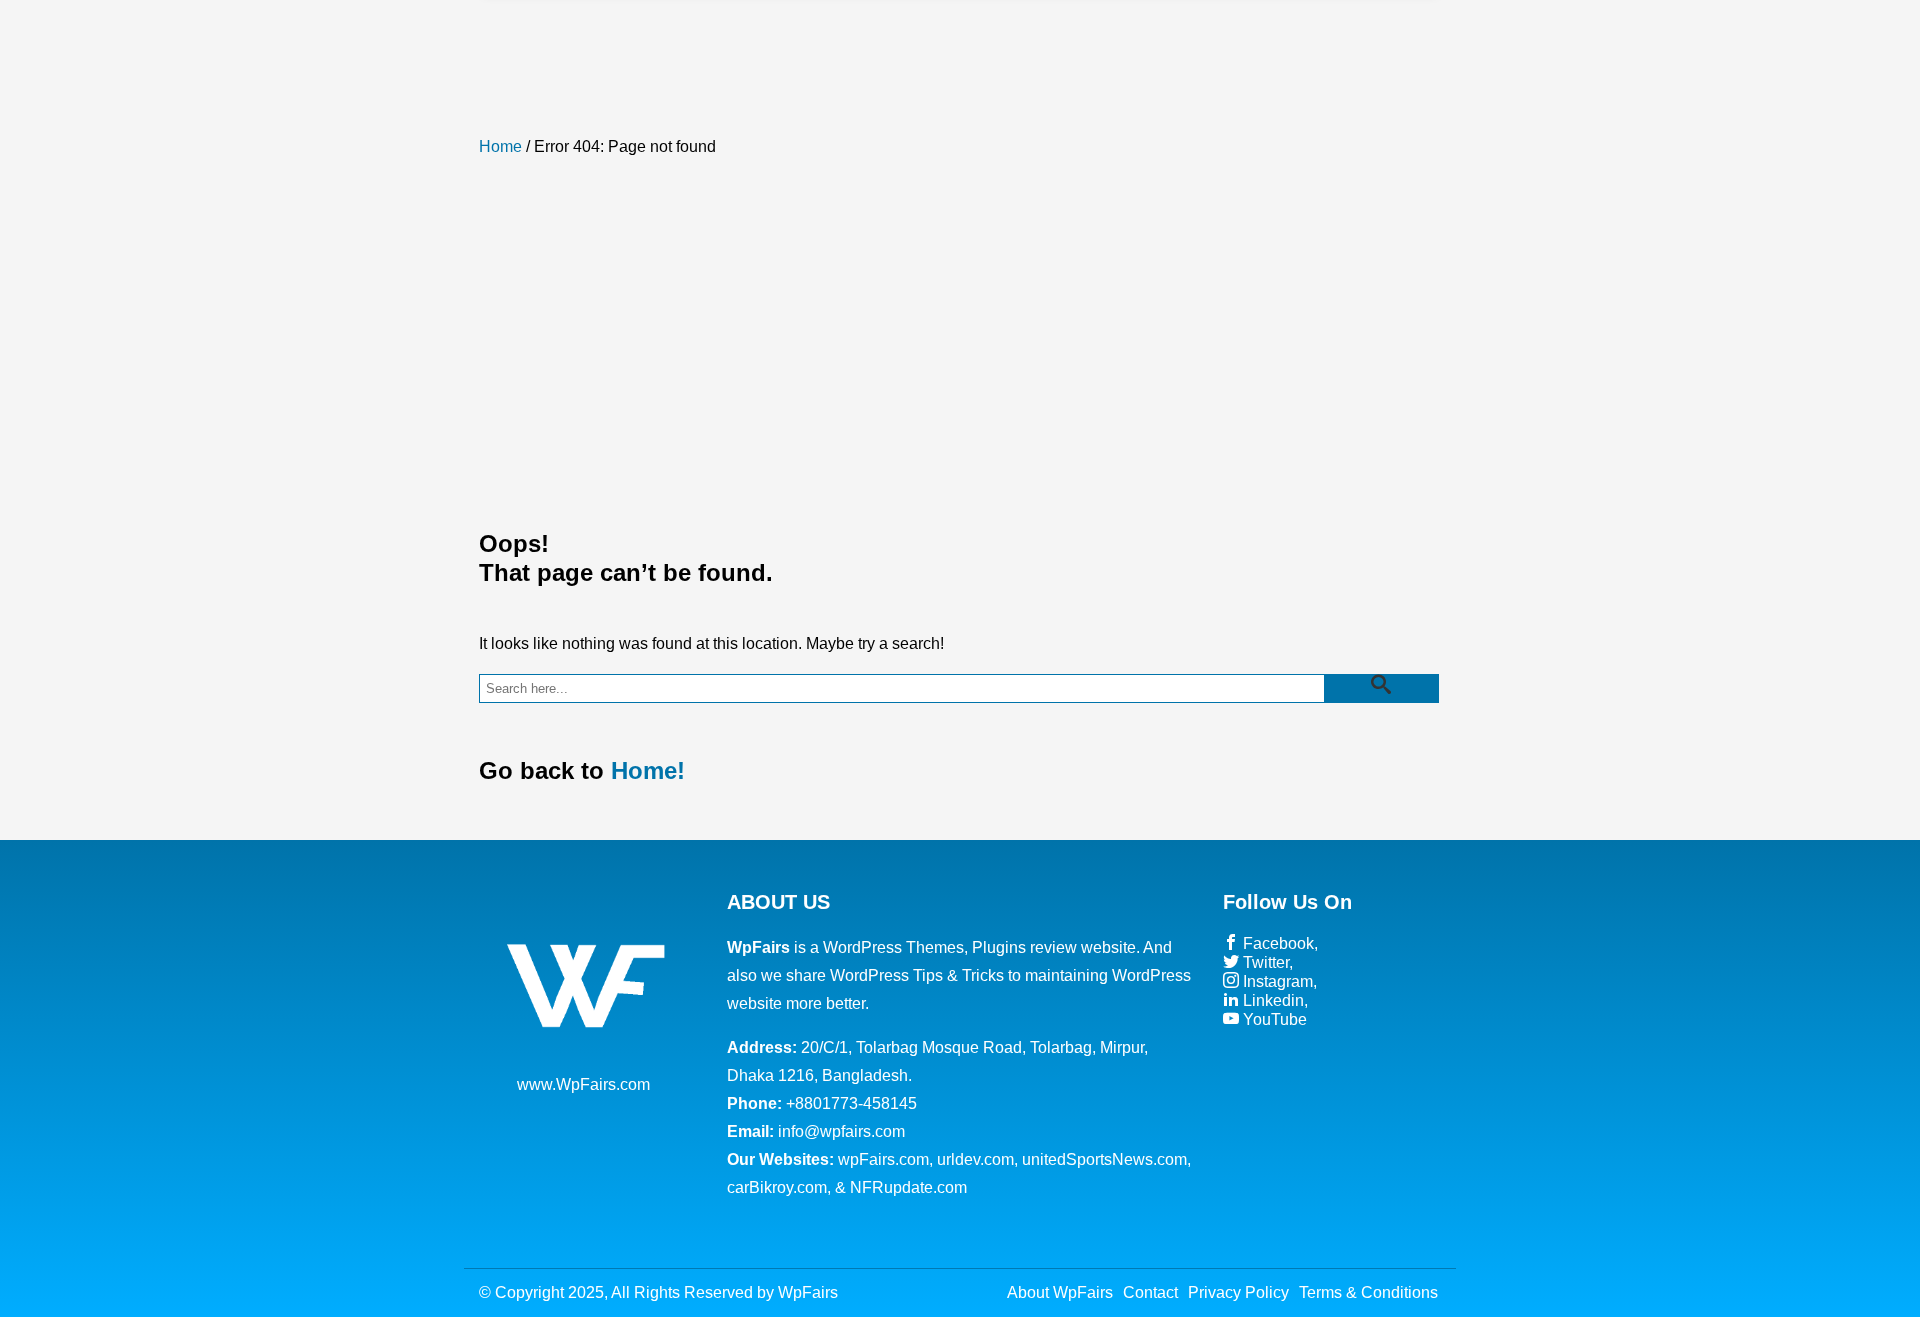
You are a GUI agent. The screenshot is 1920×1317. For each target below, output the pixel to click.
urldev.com (975, 1159)
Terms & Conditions (1368, 1292)
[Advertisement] (960, 331)
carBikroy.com (777, 1187)
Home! (648, 770)
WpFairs (808, 1292)
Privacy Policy (1238, 1292)
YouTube (1273, 1019)
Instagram (1276, 981)
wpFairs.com (883, 1159)
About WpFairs (1060, 1292)
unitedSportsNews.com (1104, 1159)
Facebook (1276, 943)
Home (500, 146)
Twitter (1264, 962)
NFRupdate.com (908, 1187)
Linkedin (1271, 1000)
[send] (1381, 688)
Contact (1150, 1292)
